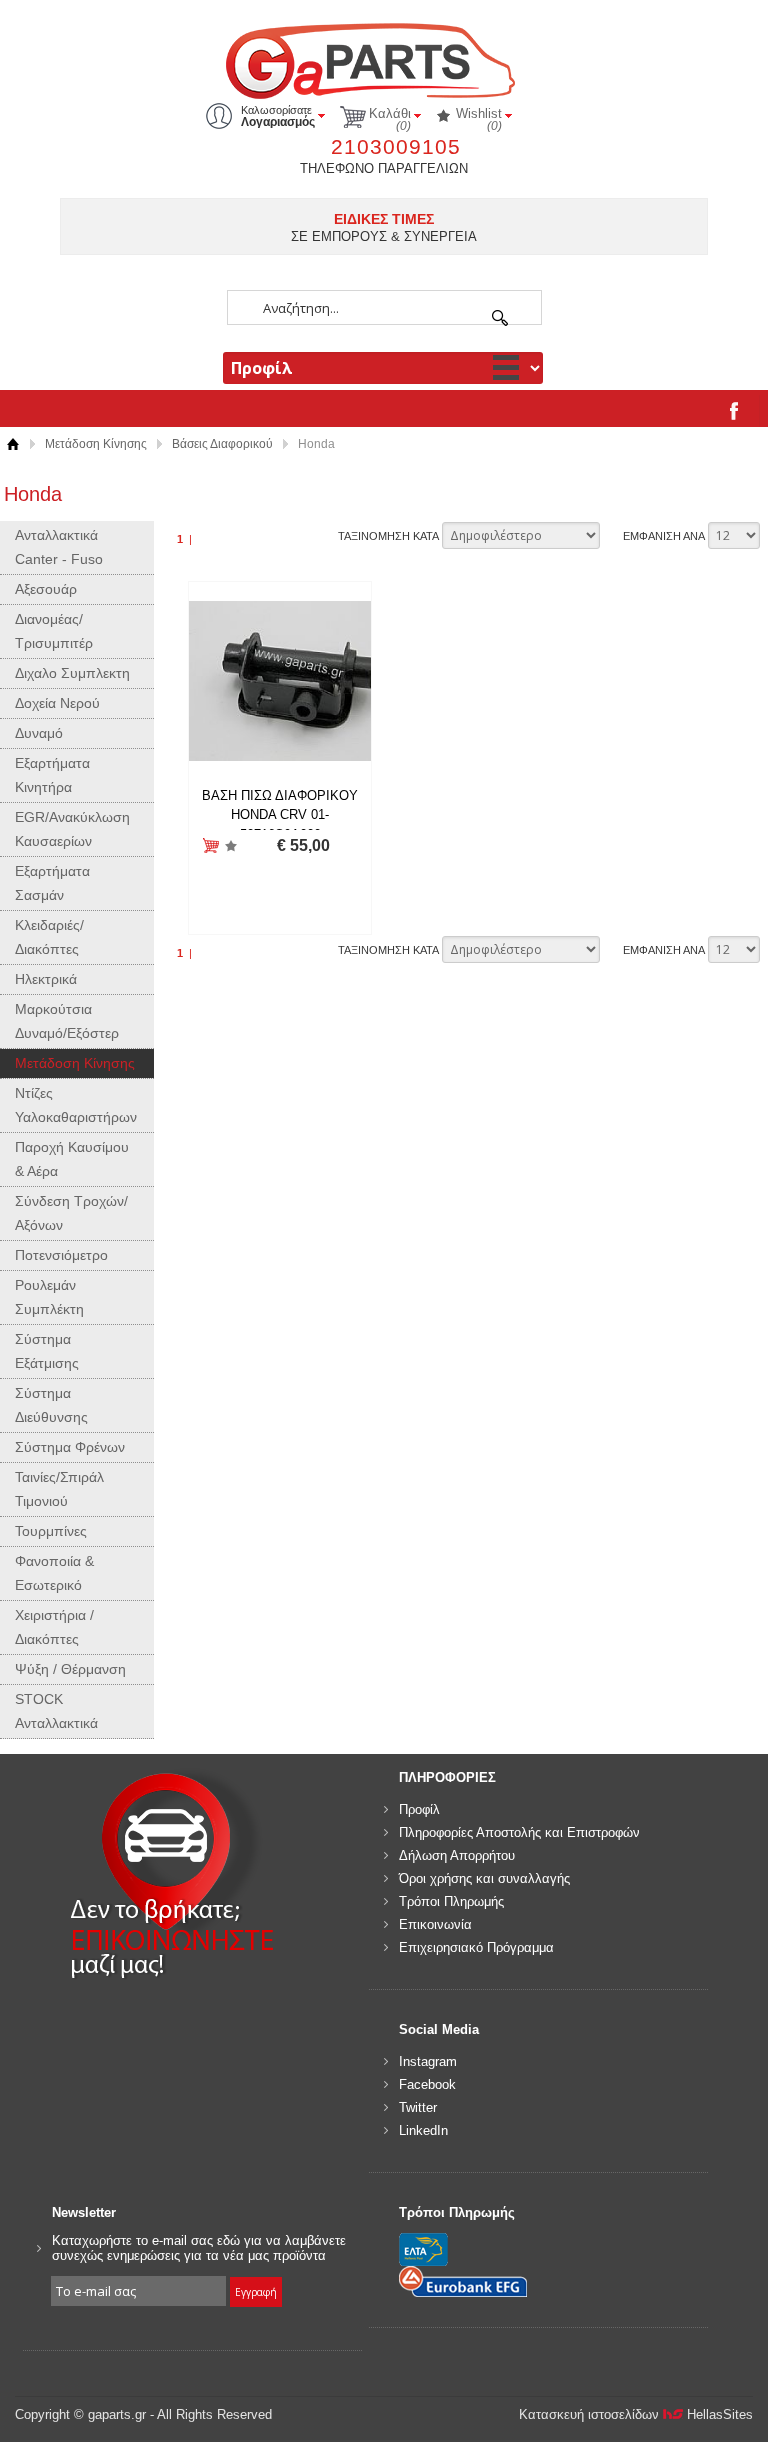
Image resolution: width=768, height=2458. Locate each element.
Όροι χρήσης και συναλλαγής (484, 1878)
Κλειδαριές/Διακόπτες (49, 937)
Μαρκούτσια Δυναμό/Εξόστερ (67, 1021)
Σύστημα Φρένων (70, 1447)
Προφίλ (419, 1809)
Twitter (418, 2107)
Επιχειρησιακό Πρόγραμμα (476, 1947)
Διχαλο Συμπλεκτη (72, 673)
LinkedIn (423, 2130)
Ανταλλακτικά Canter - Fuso (59, 547)
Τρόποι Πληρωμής (451, 1901)
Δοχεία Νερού (57, 703)
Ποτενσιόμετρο (61, 1255)
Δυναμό (39, 733)
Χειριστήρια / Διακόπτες (54, 1627)
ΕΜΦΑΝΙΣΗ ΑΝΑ (664, 536)
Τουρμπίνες (51, 1531)
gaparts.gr (384, 58)
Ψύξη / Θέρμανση (70, 1669)
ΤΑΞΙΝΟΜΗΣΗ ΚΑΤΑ (388, 536)
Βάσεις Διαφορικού (222, 444)
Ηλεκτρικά (46, 979)
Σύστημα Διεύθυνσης (51, 1405)
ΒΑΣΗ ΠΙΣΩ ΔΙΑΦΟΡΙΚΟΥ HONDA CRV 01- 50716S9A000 (280, 815)
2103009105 (396, 146)
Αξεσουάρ (46, 589)
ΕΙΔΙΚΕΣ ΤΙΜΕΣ (384, 219)
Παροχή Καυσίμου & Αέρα (72, 1159)
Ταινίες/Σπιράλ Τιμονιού (59, 1489)
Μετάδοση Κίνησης (96, 444)
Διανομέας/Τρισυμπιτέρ (54, 631)
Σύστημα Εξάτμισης (47, 1351)
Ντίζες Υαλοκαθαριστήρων (76, 1105)
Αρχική (12, 444)
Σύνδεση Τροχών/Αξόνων (71, 1213)
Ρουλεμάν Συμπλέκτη (49, 1297)
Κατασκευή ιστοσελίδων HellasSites (636, 2414)
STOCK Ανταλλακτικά (56, 1711)
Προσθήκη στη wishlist (231, 846)
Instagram (428, 2061)
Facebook (427, 2084)
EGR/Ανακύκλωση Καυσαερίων (72, 829)
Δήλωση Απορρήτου (457, 1855)
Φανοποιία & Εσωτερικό (54, 1573)
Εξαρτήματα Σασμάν (52, 883)
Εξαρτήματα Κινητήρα (52, 775)
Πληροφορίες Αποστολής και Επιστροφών (519, 1832)
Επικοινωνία (435, 1924)
